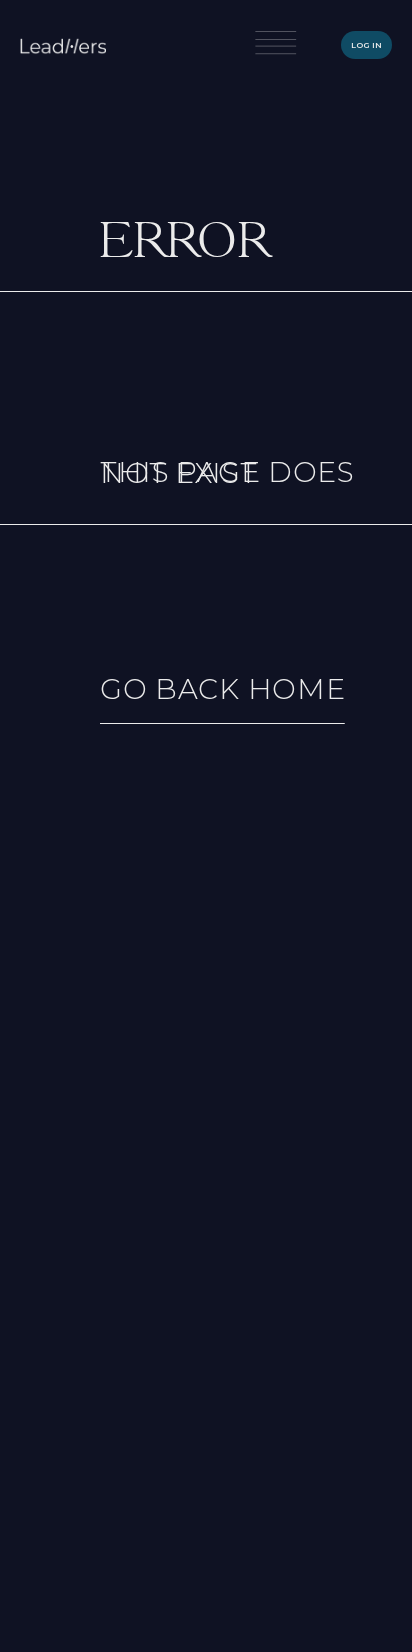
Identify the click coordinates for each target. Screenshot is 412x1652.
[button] (275, 45)
